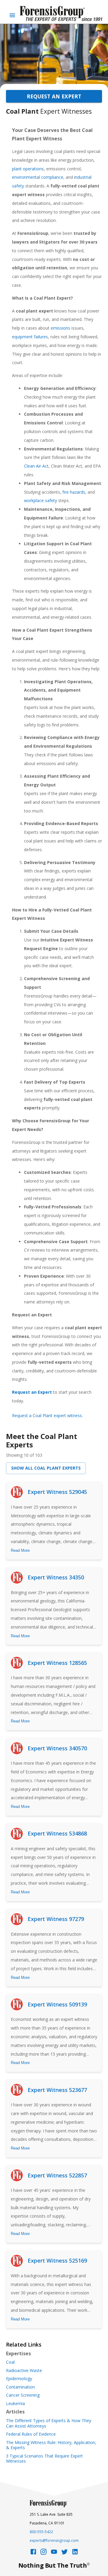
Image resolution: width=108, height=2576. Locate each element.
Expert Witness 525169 (57, 2260)
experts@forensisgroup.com (54, 2540)
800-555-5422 (41, 2532)
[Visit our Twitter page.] (64, 2553)
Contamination (20, 2387)
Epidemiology (19, 2379)
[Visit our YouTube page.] (54, 2553)
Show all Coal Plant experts (46, 1468)
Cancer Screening (23, 2395)
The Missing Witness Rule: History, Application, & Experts (51, 2445)
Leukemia (15, 2404)
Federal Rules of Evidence (31, 2434)
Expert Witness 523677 (57, 2090)
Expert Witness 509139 (57, 2004)
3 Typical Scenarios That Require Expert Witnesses (44, 2459)
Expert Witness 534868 (57, 1833)
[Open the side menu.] (12, 15)
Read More (20, 1550)
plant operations (28, 169)
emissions (60, 328)
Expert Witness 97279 (56, 1919)
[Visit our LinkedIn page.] (75, 2553)
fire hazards (74, 492)
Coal (10, 2362)
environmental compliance (38, 177)
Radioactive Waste (24, 2371)
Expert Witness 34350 (56, 1577)
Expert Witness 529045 (57, 1492)
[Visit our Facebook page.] (33, 2553)
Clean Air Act (36, 466)
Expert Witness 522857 (57, 2175)
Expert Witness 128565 (57, 1663)
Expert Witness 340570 (57, 1748)
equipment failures (30, 337)
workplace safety (40, 500)
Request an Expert (54, 96)
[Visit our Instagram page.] (43, 2553)
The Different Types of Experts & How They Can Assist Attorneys (49, 2423)
